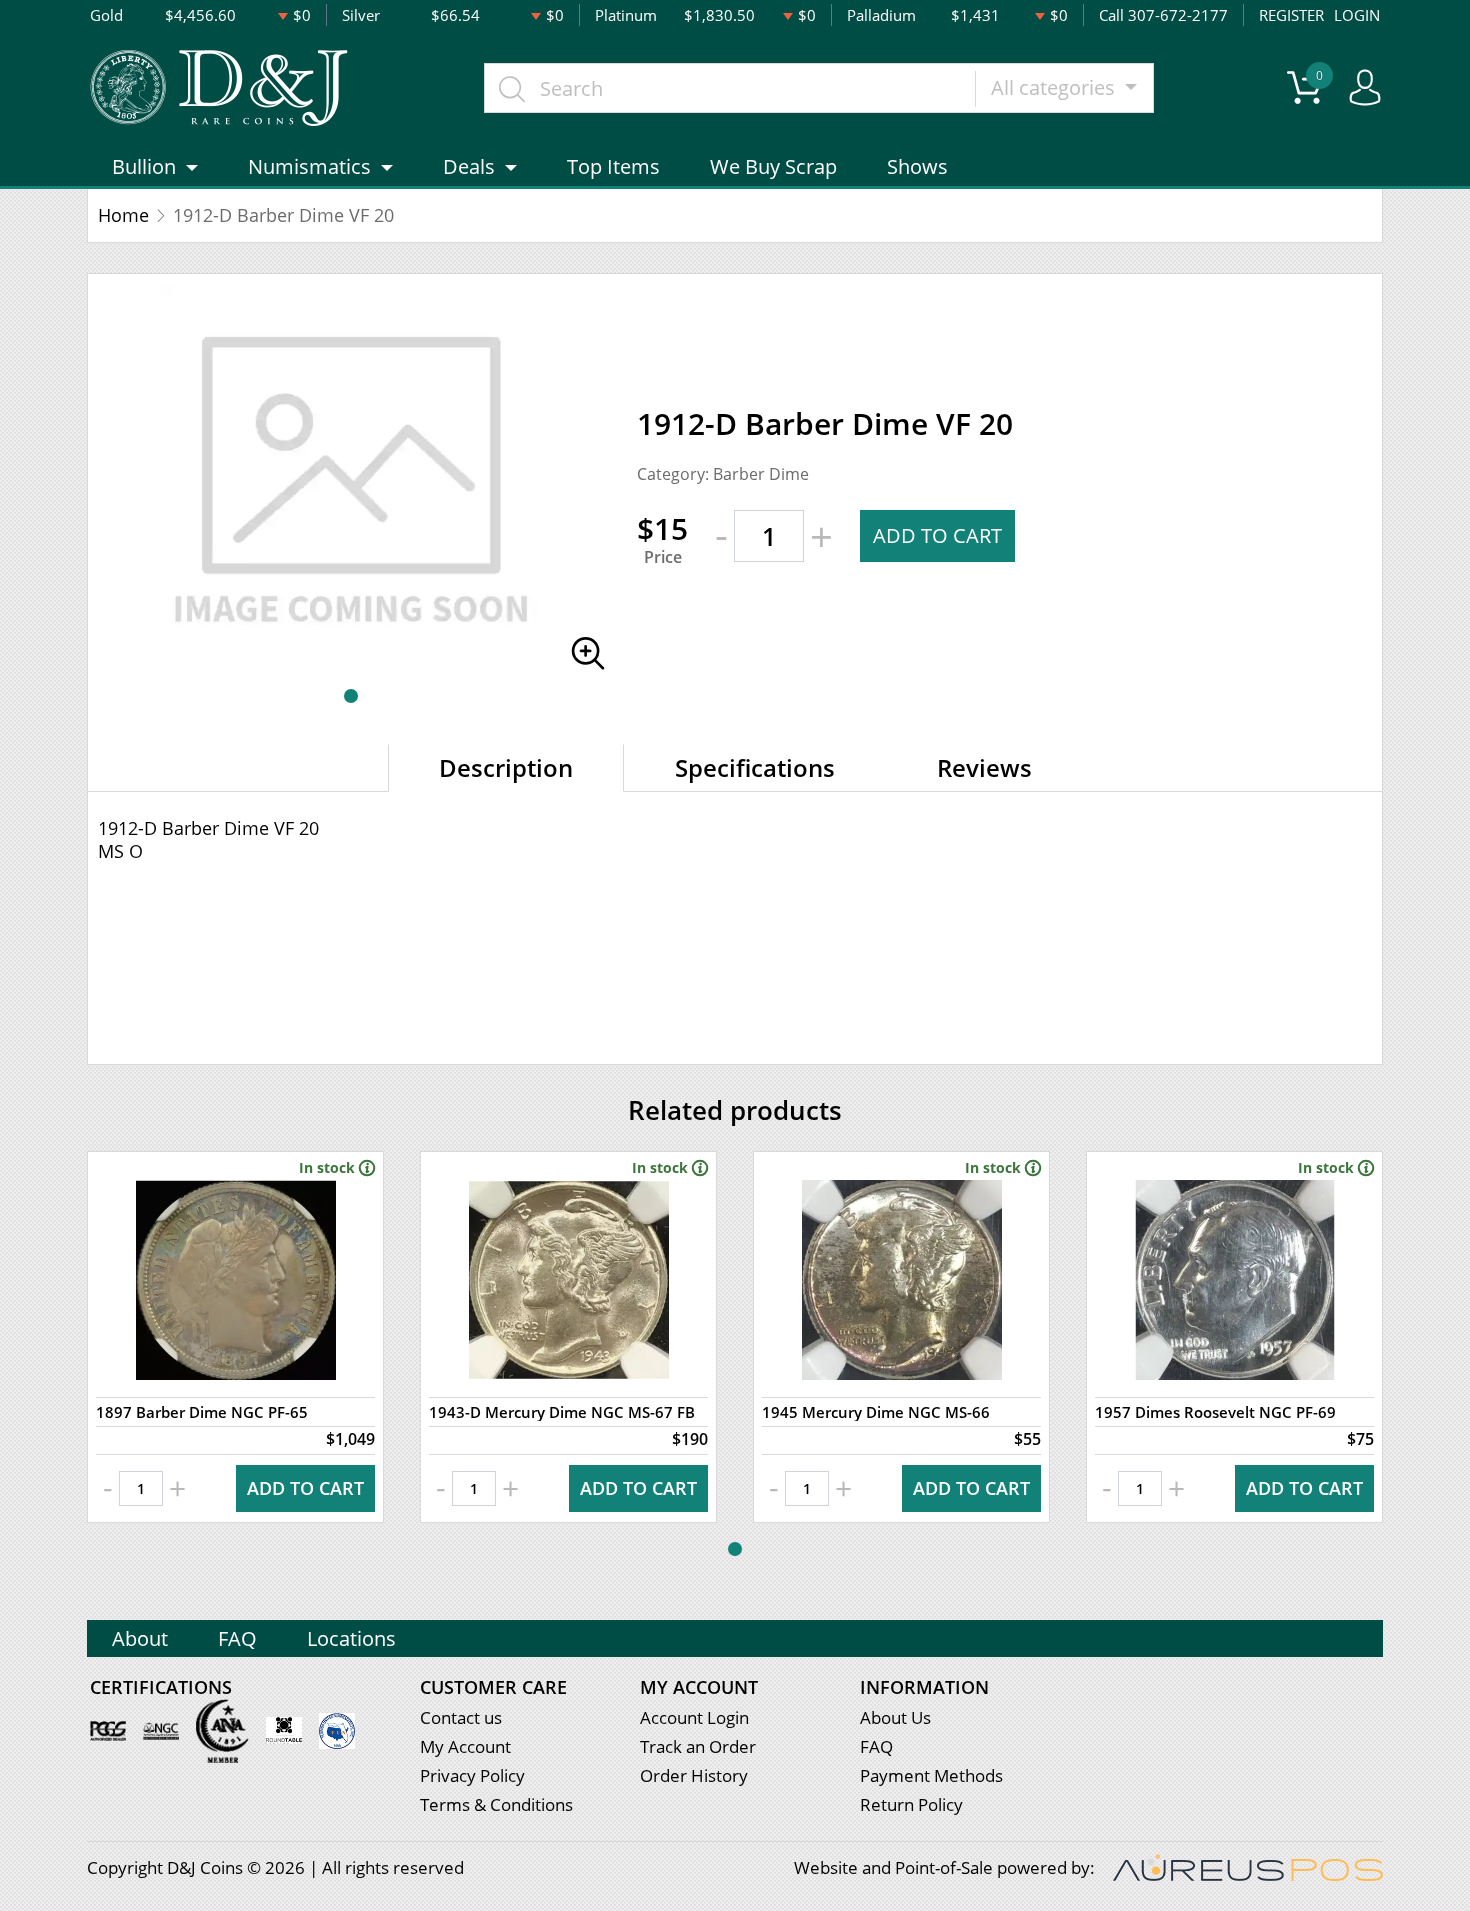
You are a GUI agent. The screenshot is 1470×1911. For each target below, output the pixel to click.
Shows (917, 166)
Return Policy (911, 1804)
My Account (465, 1746)
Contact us (461, 1717)
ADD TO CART (937, 535)
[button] (351, 696)
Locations (351, 1638)
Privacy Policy (472, 1775)
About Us (895, 1717)
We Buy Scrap (773, 166)
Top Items (613, 166)
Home (123, 215)
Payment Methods (931, 1775)
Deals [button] (469, 166)
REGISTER (1291, 15)
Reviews (984, 767)
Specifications (755, 767)
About (140, 1638)
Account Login (694, 1717)
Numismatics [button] (309, 166)
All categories (1055, 87)
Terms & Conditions (496, 1804)
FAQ (237, 1638)
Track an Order (698, 1746)
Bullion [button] (144, 166)
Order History (694, 1775)
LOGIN (1357, 15)
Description (506, 767)
